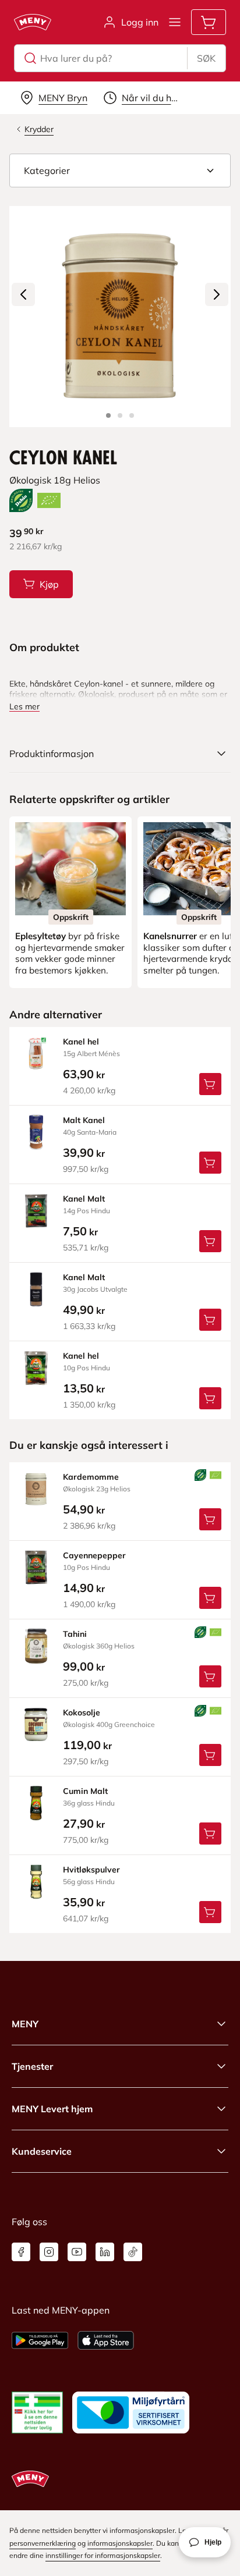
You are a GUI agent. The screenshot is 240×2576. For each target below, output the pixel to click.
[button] (120, 170)
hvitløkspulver (91, 1870)
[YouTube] (77, 2252)
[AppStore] (106, 2340)
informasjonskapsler (120, 2543)
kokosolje (82, 1712)
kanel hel (81, 1042)
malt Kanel (84, 1120)
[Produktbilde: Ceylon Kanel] (108, 415)
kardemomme (91, 1477)
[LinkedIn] (105, 2252)
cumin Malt (85, 1791)
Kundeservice (42, 2151)
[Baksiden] (120, 415)
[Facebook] (21, 2252)
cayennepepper (94, 1555)
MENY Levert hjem (52, 2109)
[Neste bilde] (217, 294)
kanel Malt (84, 1199)
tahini (75, 1634)
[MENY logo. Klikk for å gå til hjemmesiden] (33, 22)
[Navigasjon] (175, 22)
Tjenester (32, 2066)
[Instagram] (49, 2252)
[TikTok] (133, 2252)
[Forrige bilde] (23, 294)
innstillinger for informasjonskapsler (103, 2555)
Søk (206, 58)
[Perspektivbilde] (132, 415)
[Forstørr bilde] (120, 317)
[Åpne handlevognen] (209, 22)
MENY (25, 2024)
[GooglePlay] (40, 2340)
